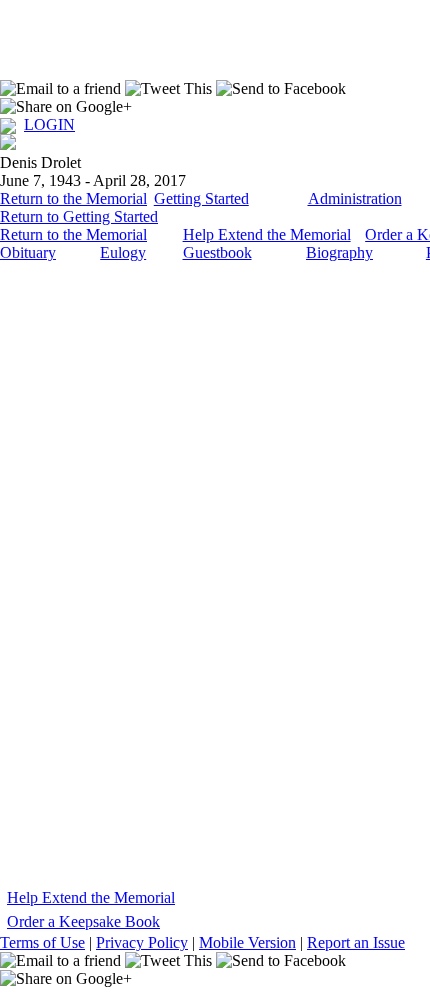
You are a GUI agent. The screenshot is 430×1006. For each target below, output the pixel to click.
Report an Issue (356, 942)
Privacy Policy (142, 942)
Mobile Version (247, 942)
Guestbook (217, 252)
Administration (355, 198)
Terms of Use (42, 942)
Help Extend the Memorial (267, 234)
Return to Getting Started (79, 216)
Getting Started (201, 198)
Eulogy (123, 252)
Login (49, 124)
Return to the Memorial (73, 198)
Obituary (28, 252)
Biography (339, 252)
